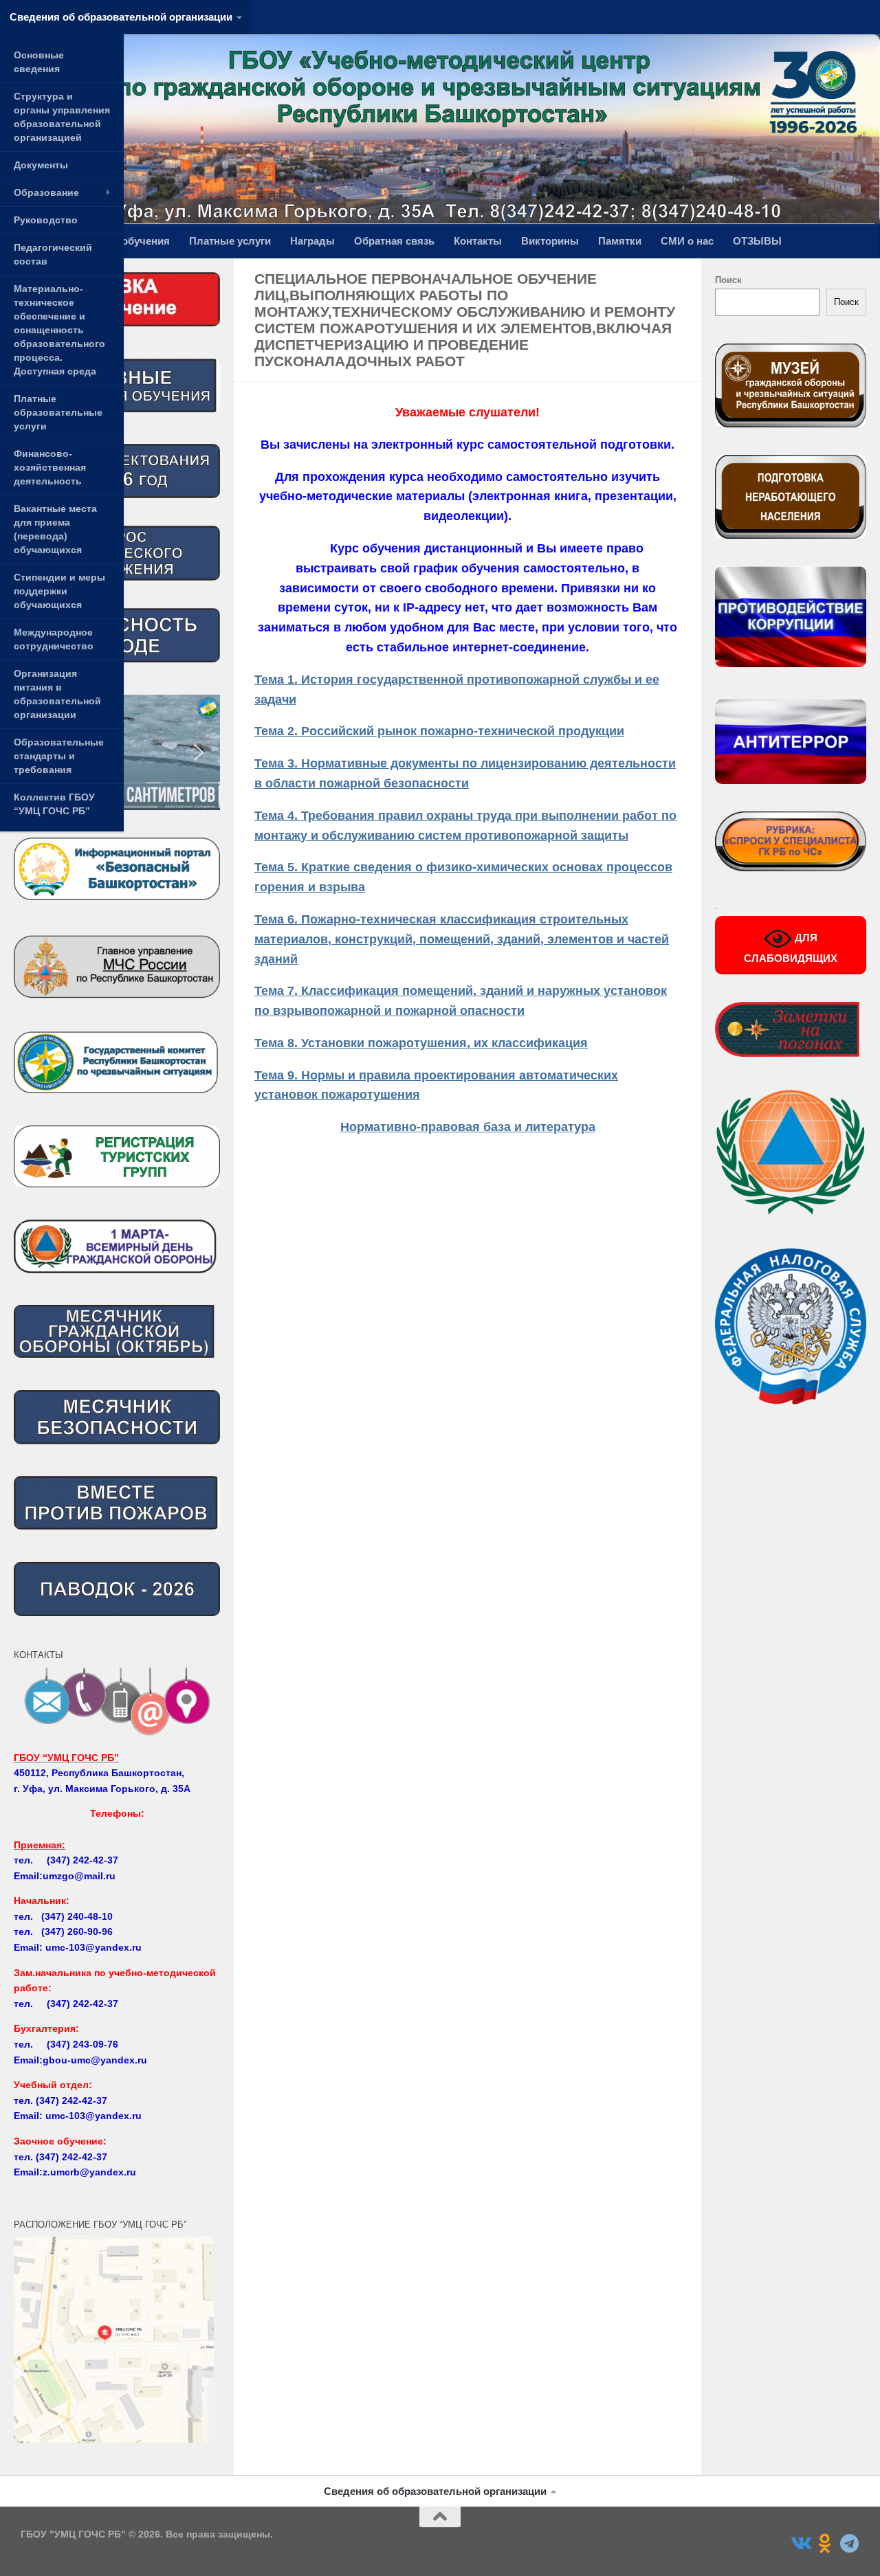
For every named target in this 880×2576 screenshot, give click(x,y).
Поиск (728, 280)
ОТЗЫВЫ (757, 241)
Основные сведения (39, 62)
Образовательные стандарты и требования (59, 756)
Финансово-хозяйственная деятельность (50, 467)
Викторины (550, 241)
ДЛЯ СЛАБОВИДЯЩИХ (791, 949)
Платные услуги (230, 241)
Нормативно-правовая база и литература (468, 1127)
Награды (312, 241)
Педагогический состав (53, 254)
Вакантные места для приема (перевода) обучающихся (55, 529)
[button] (199, 752)
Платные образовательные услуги (58, 412)
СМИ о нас (687, 241)
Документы (41, 165)
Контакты (478, 241)
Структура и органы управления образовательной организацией (62, 117)
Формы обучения (125, 241)
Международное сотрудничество (54, 639)
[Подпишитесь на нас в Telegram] (850, 2544)
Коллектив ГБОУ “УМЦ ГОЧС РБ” (54, 804)
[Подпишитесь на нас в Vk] (800, 2544)
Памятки (620, 241)
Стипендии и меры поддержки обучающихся (59, 591)
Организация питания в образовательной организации (57, 694)
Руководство (46, 220)
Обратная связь (394, 241)
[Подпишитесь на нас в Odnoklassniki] (825, 2544)
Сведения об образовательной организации (121, 17)
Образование (46, 192)
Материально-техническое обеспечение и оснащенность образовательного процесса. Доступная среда (59, 330)
